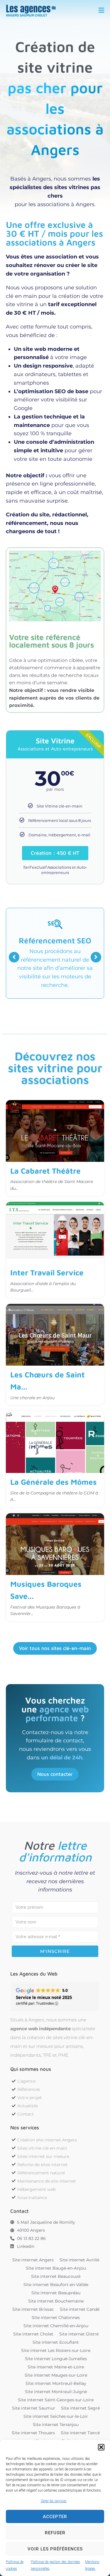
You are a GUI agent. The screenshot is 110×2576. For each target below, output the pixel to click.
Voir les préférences (55, 2549)
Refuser (55, 2533)
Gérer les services (54, 2501)
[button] (101, 2447)
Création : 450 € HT (55, 853)
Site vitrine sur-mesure (32, 1419)
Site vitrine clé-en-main (33, 1108)
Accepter (55, 2517)
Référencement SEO (55, 940)
